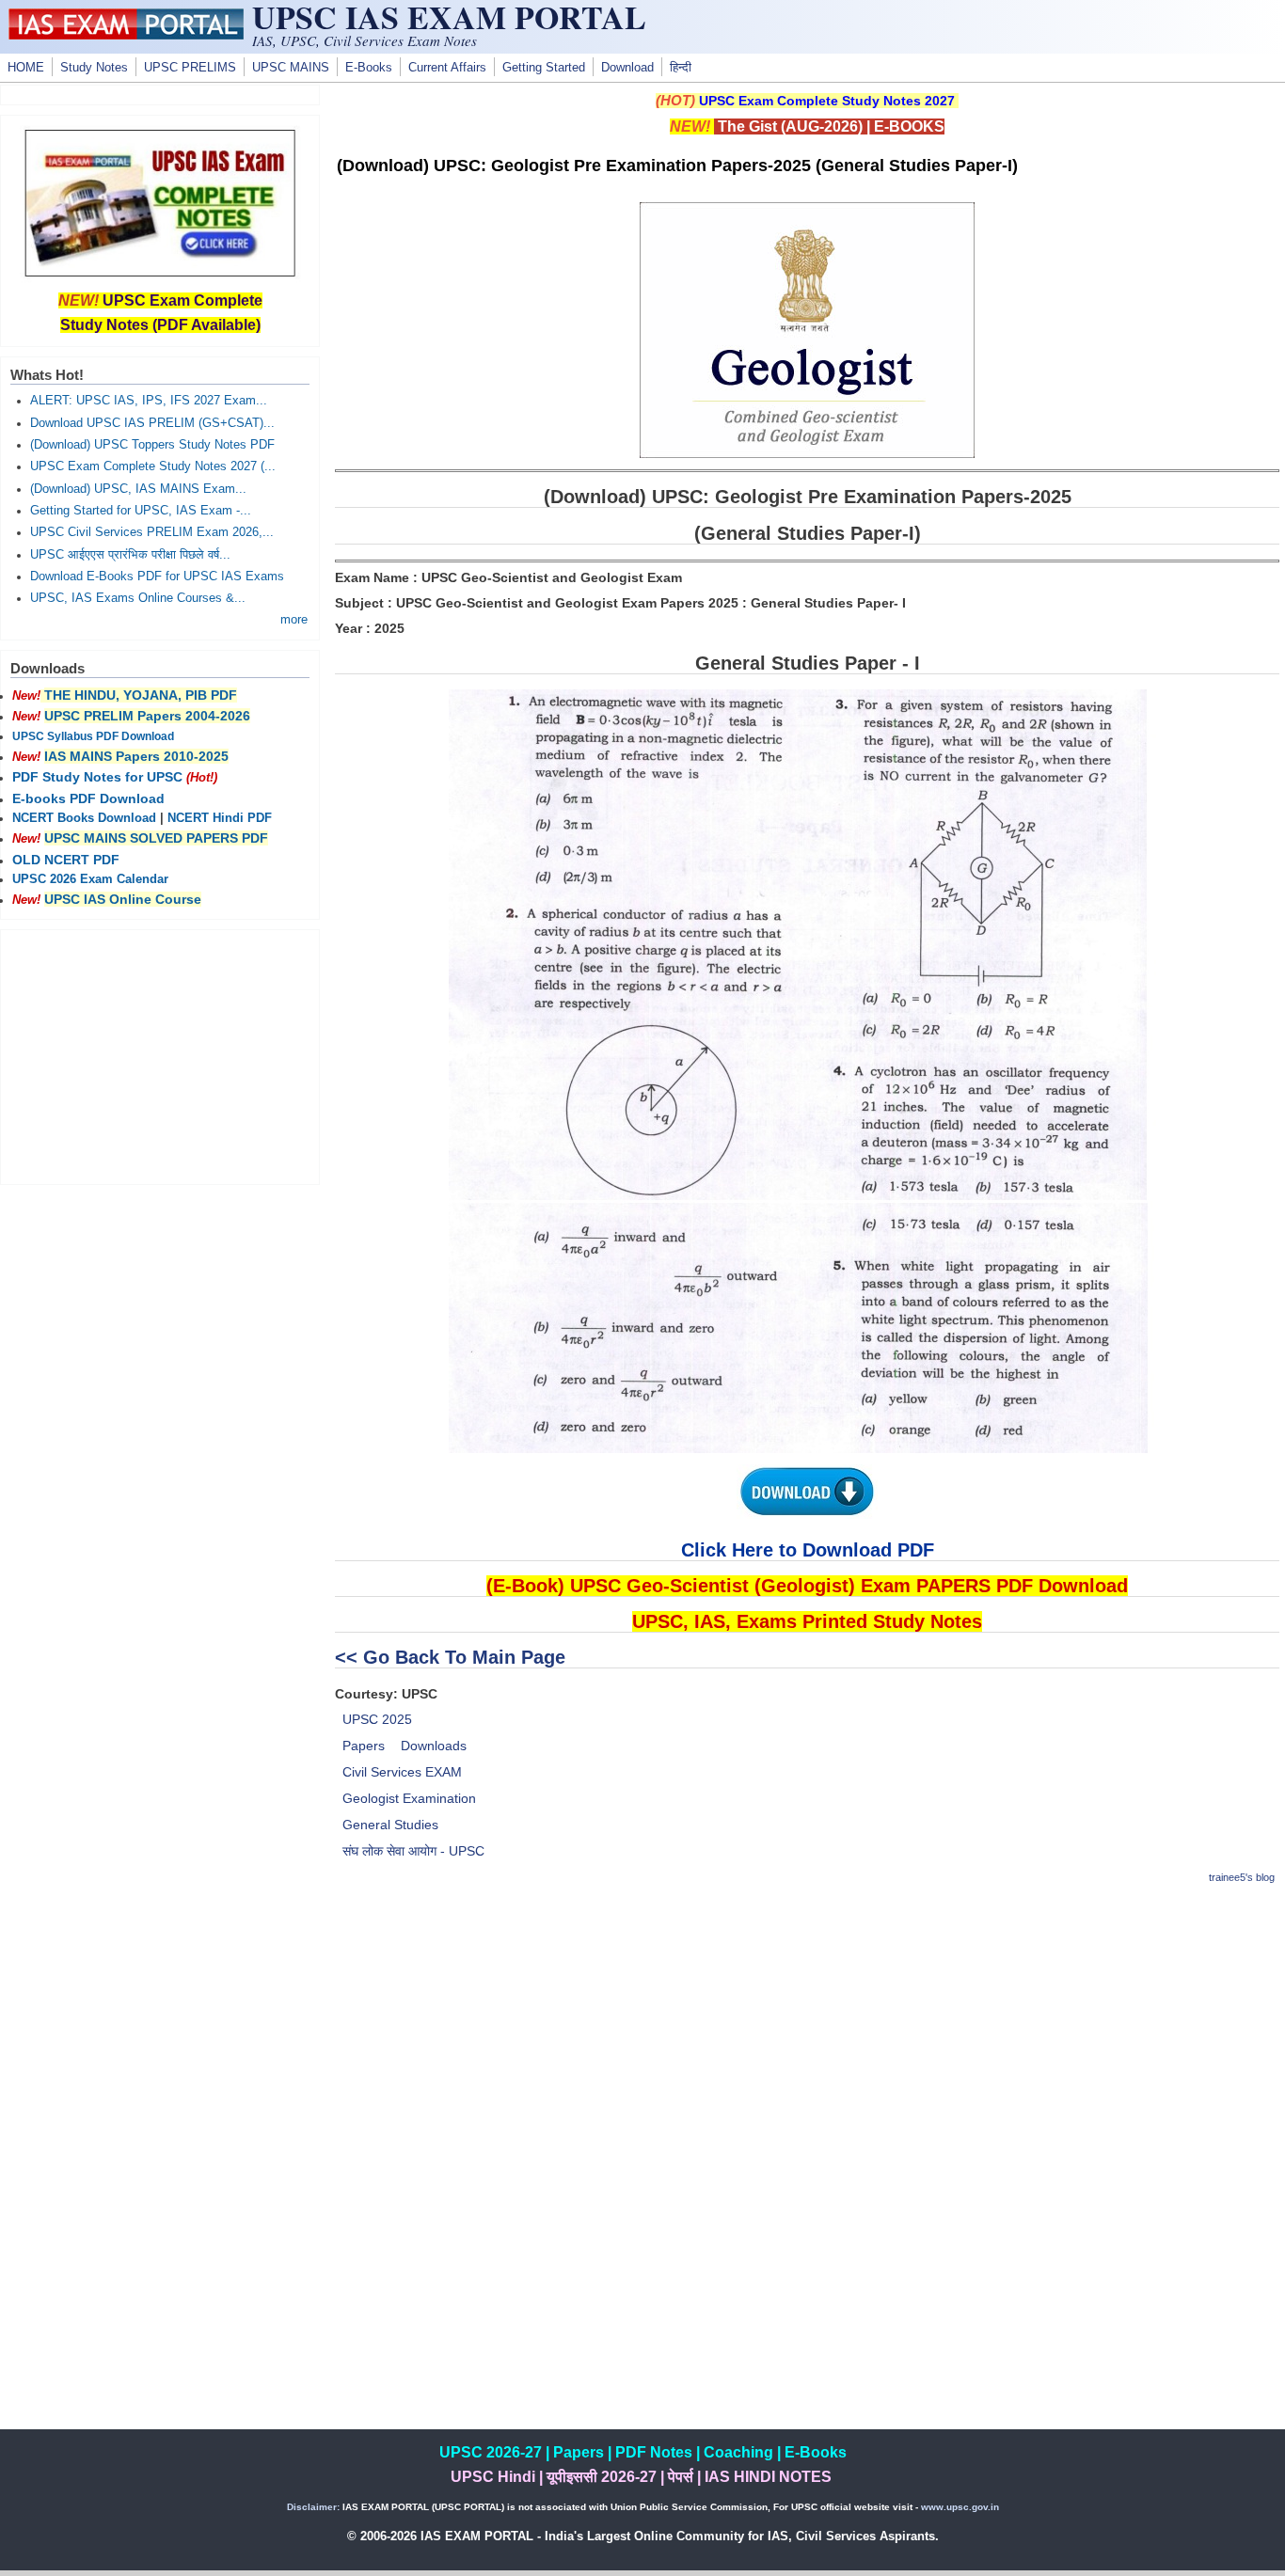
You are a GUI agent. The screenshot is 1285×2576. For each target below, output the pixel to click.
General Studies (390, 1825)
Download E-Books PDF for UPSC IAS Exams (157, 577)
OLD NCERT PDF (66, 860)
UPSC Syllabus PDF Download (93, 736)
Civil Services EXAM (402, 1772)
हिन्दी (681, 68)
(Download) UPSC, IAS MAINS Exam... (138, 489)
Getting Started (544, 68)
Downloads (434, 1746)
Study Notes (94, 68)
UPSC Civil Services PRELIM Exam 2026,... (152, 532)
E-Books (369, 68)
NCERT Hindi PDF (220, 818)
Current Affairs (447, 68)
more (294, 620)
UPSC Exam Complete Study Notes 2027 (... (153, 466)
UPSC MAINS (291, 68)
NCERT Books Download (84, 818)
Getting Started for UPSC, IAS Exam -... (141, 511)
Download (627, 68)
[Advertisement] (807, 2034)
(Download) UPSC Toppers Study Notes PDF (152, 445)
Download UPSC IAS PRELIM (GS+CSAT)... (152, 423)
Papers (364, 1746)
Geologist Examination (409, 1798)
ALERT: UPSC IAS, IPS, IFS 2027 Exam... (149, 401)
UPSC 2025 (377, 1719)
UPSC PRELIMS (190, 68)
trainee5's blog (1242, 1877)
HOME (26, 68)
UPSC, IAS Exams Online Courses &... (138, 598)
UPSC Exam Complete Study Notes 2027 (827, 101)
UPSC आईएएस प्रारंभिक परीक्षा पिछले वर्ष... (130, 555)
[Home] (126, 35)
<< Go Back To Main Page (450, 1657)
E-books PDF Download (88, 798)
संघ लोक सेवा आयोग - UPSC (413, 1851)
